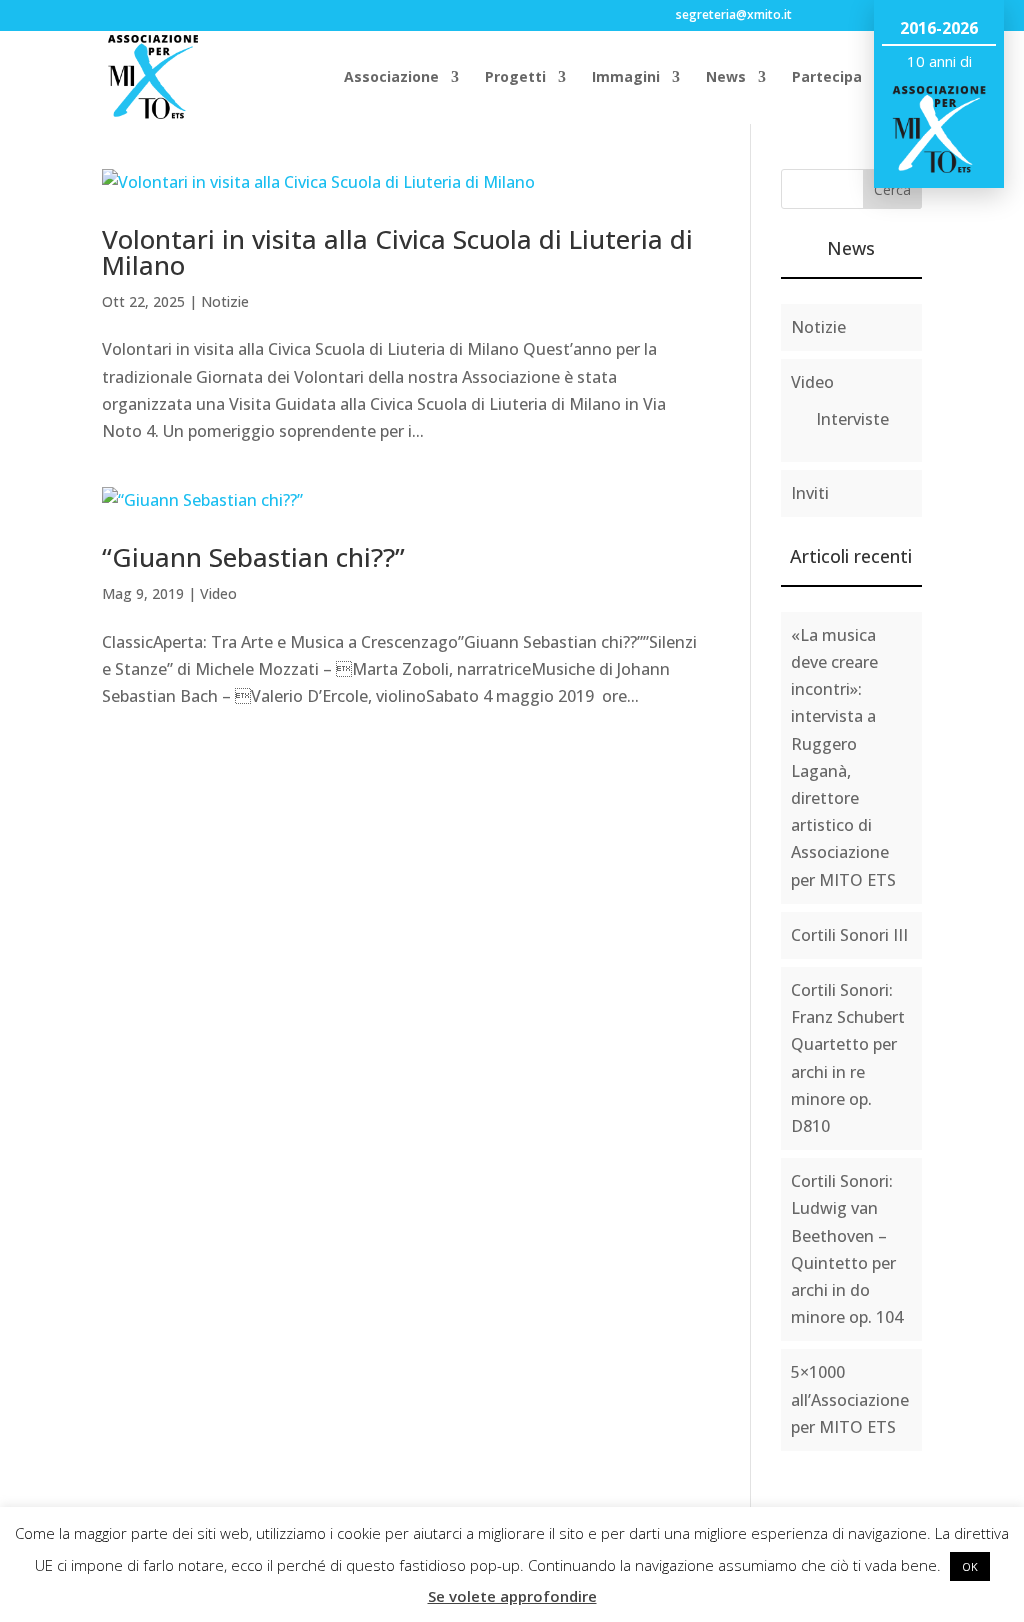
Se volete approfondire (512, 1596)
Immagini (626, 78)
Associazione (391, 78)
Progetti (515, 78)
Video (218, 593)
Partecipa (827, 78)
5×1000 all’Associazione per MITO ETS (850, 1399)
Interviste (852, 419)
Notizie (225, 301)
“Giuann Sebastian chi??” (253, 557)
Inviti (810, 493)
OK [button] (970, 1566)
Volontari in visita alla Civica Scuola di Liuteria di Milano (397, 252)
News (726, 78)
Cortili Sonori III (849, 935)
